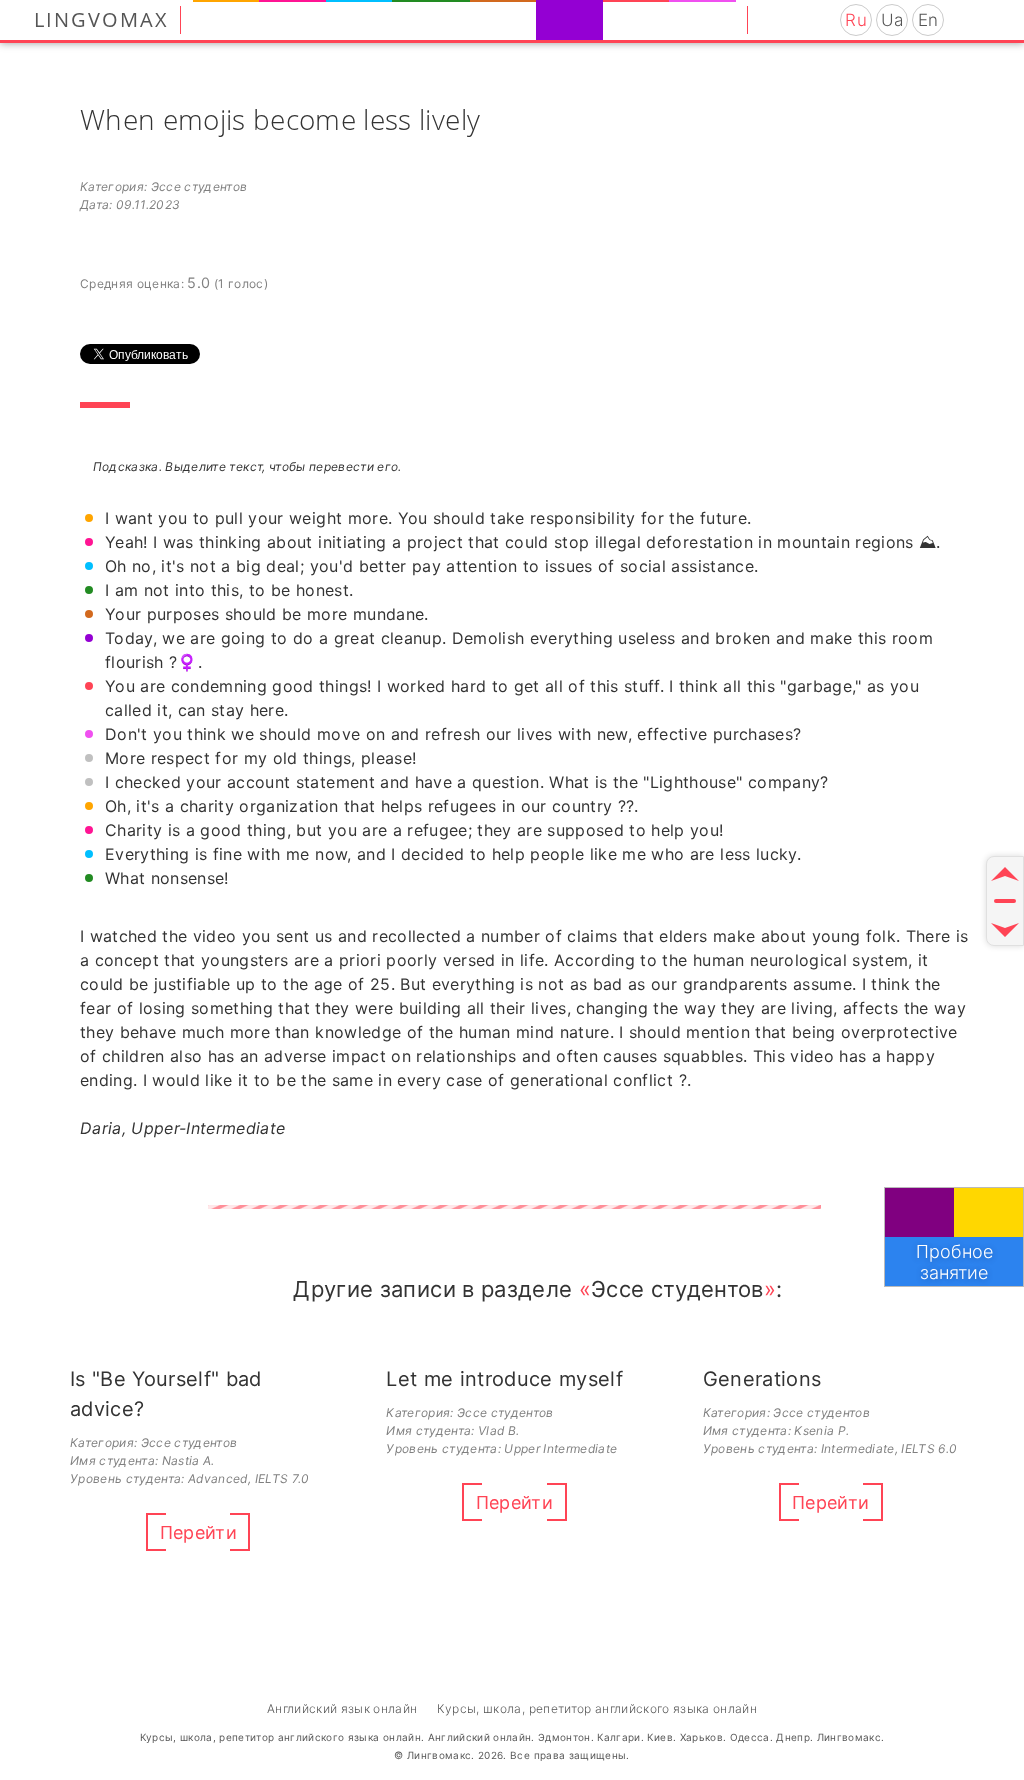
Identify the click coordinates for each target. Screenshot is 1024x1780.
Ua (892, 20)
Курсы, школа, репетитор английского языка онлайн (597, 1708)
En (928, 20)
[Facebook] (801, 19)
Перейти (198, 1532)
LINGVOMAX (101, 19)
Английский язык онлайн (342, 1708)
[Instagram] (775, 19)
